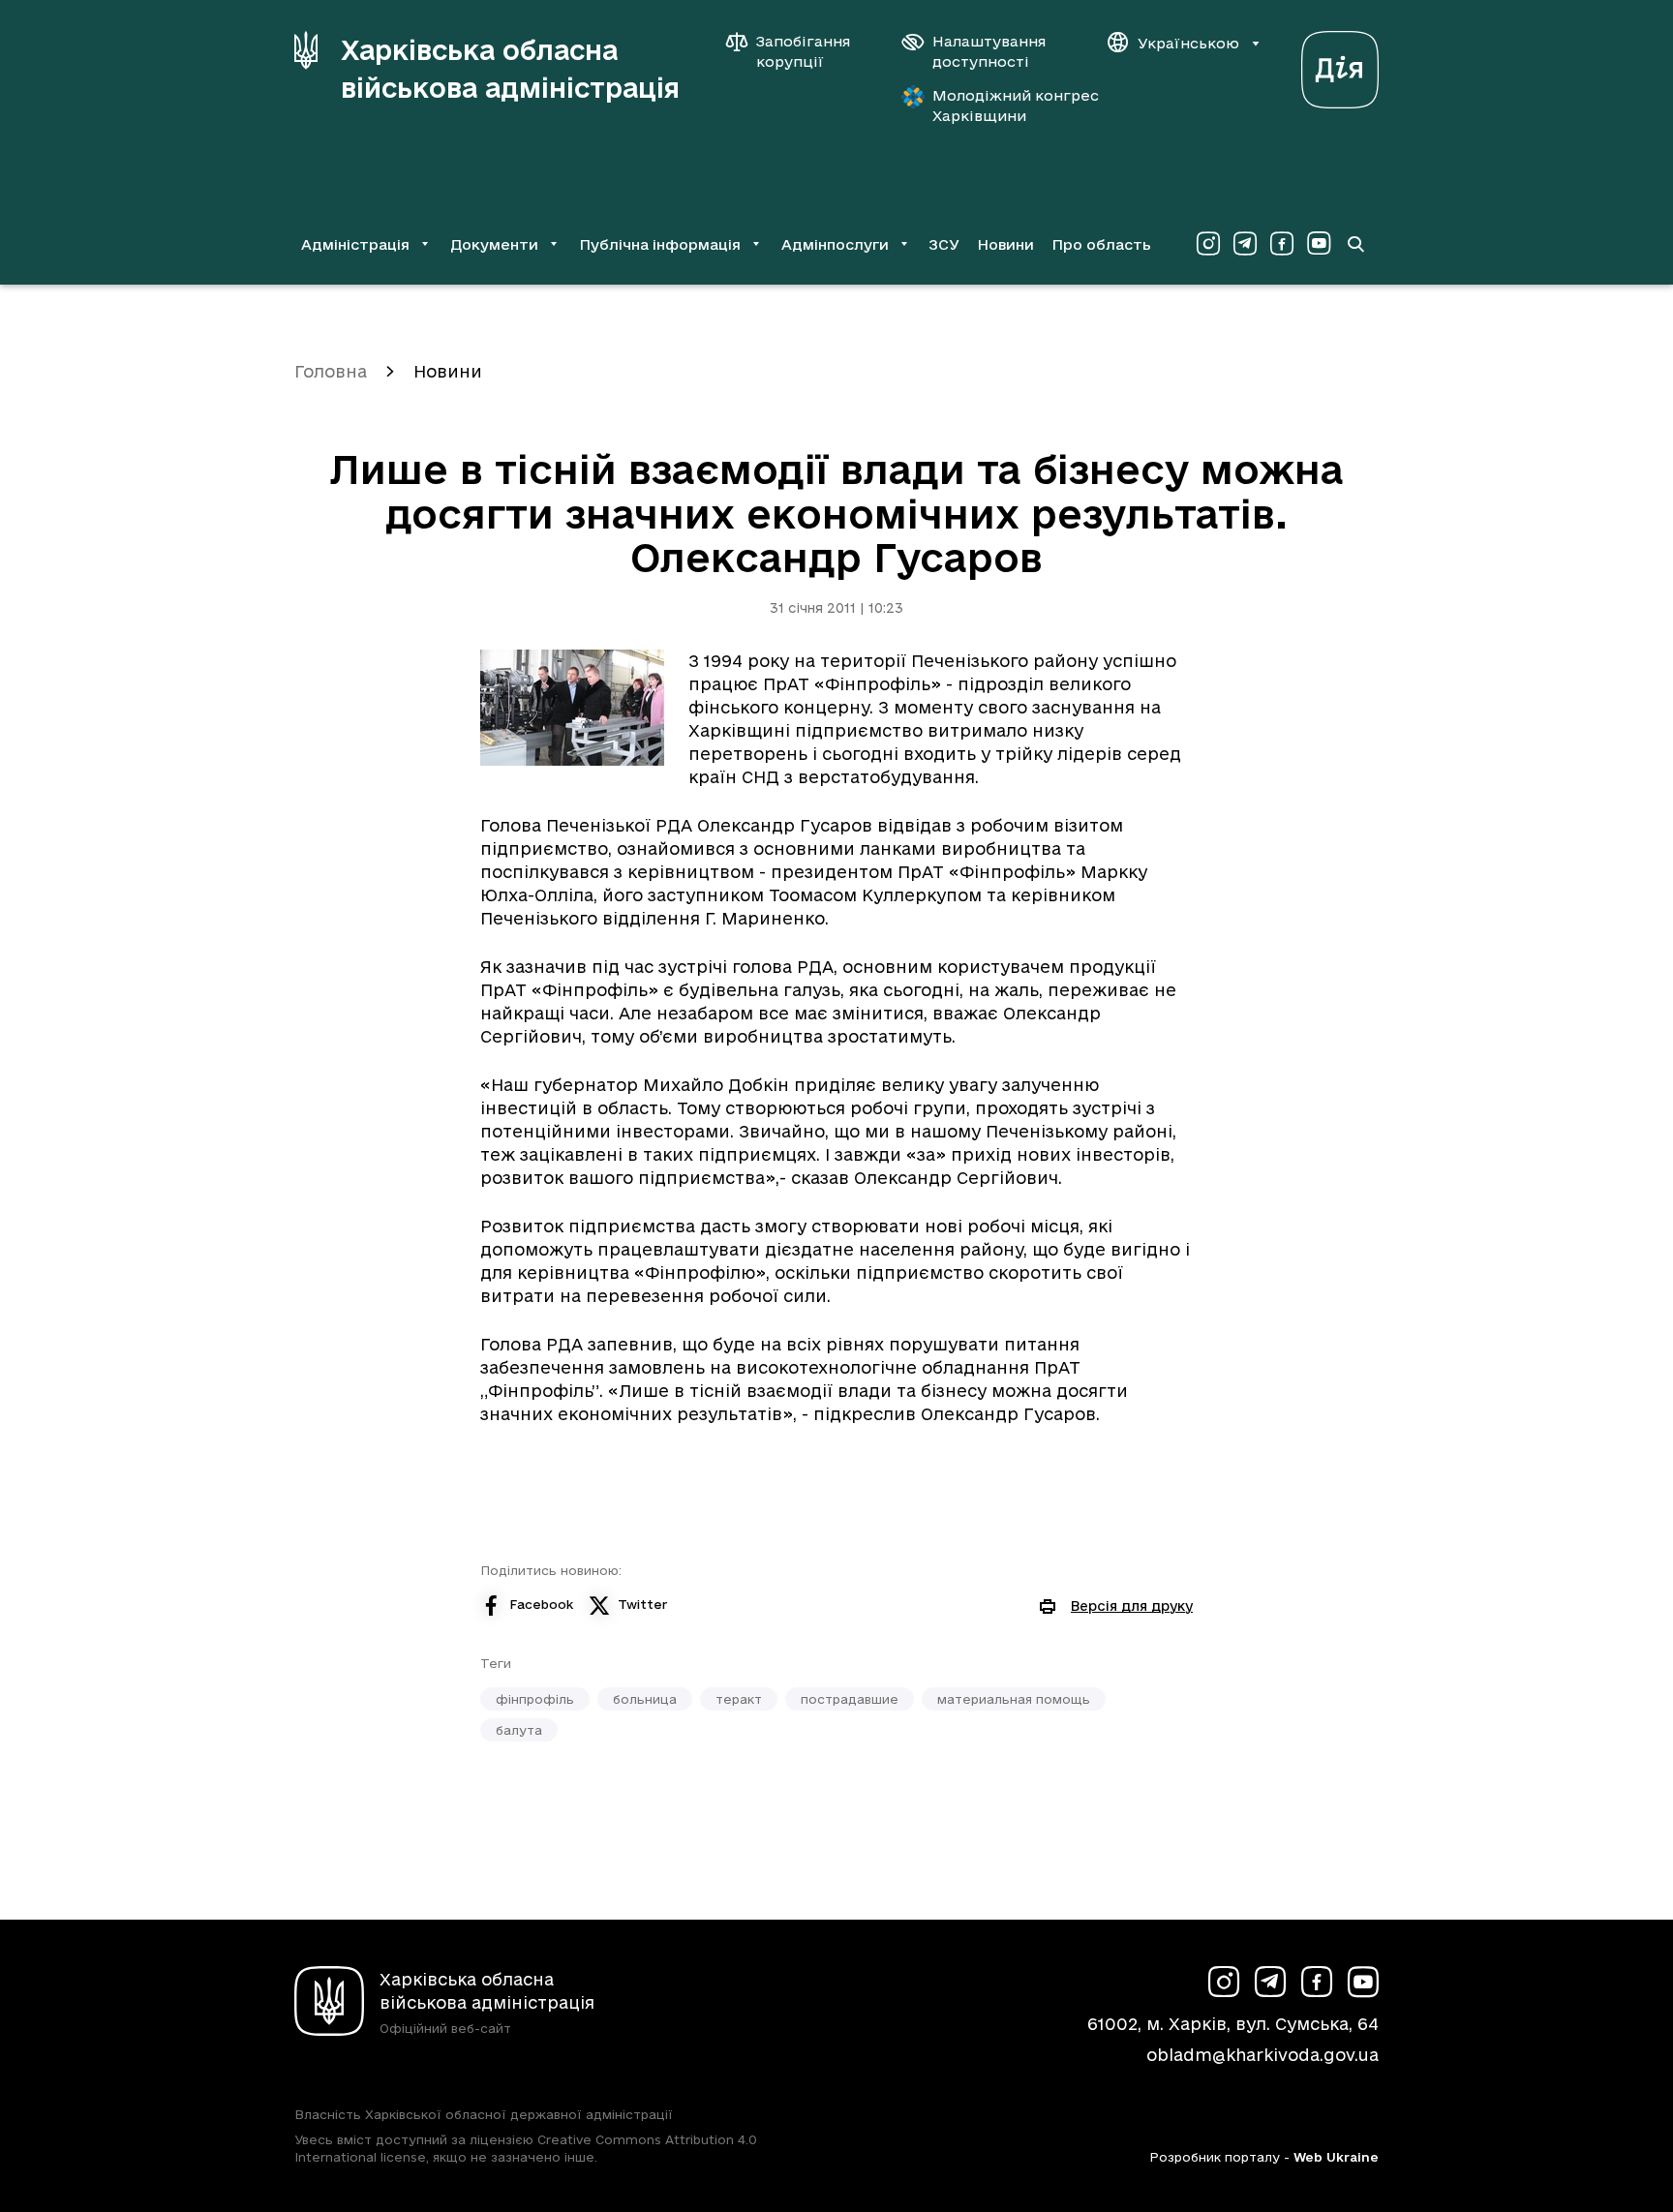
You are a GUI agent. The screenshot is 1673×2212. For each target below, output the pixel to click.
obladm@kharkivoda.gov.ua (1262, 2055)
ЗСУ (944, 244)
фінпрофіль (535, 1699)
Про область (1101, 244)
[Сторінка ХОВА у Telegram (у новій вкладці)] (1245, 244)
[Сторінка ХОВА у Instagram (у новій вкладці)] (1208, 244)
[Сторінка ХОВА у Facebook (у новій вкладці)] (1282, 244)
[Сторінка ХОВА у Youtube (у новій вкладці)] (1319, 244)
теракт (739, 1699)
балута (519, 1730)
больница (645, 1699)
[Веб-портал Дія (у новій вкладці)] (1340, 64)
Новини (1005, 244)
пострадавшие (850, 1699)
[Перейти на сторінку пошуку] (1355, 244)
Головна (331, 371)
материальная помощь (1014, 1699)
